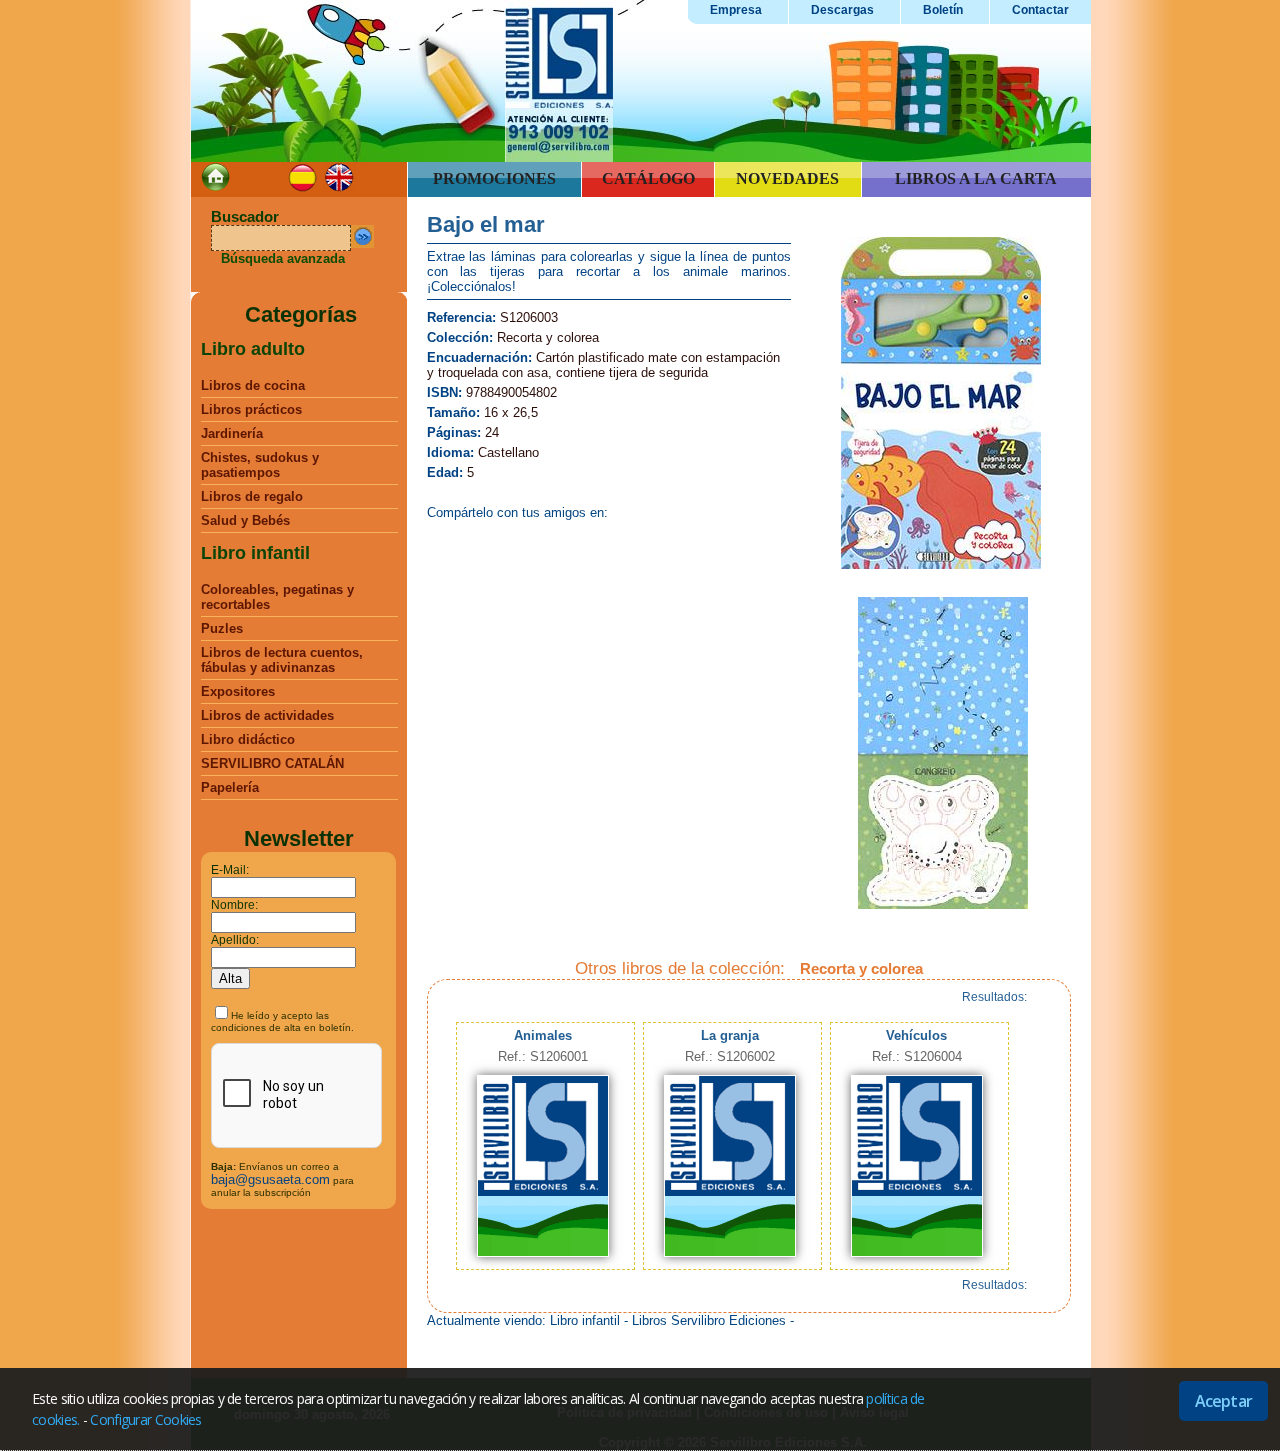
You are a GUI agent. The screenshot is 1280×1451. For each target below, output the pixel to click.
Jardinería (232, 433)
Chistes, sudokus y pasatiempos (260, 465)
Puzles (222, 628)
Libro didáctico (248, 739)
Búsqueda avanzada (283, 258)
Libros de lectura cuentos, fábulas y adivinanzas (282, 660)
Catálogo (648, 178)
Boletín (943, 10)
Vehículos (916, 1035)
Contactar (1040, 10)
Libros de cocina (253, 385)
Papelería (230, 787)
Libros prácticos (251, 409)
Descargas (842, 10)
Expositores (238, 691)
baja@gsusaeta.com (270, 1179)
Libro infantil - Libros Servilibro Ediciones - (672, 1320)
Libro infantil (255, 553)
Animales (543, 1035)
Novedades (787, 178)
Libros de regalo (252, 496)
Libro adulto (253, 349)
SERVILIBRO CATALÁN (272, 763)
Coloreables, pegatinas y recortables (277, 597)
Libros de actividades (267, 715)
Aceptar (1223, 1401)
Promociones (494, 178)
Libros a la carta (976, 178)
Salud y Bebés (245, 520)
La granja (730, 1035)
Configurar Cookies (145, 1419)
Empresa (736, 10)
